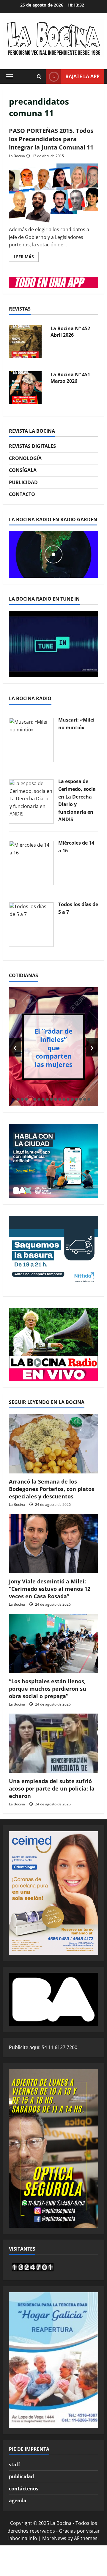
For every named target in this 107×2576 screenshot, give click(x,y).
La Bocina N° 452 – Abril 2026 (72, 332)
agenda (18, 2501)
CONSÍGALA (23, 470)
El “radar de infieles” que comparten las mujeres (53, 1047)
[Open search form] (39, 77)
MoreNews (54, 2538)
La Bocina (17, 156)
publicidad (21, 2476)
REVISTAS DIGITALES (32, 446)
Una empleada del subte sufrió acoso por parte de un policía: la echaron (52, 1788)
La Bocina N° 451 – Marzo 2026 (72, 378)
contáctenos (24, 2489)
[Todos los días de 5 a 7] (31, 924)
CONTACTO (22, 494)
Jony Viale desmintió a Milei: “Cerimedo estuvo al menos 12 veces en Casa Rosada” (50, 1589)
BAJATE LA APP (82, 76)
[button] (9, 77)
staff (14, 2465)
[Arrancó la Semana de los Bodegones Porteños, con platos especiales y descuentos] (53, 1444)
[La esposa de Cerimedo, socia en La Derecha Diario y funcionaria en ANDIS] (31, 801)
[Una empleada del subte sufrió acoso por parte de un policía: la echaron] (53, 1743)
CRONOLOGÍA (25, 458)
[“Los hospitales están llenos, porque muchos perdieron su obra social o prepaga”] (53, 1643)
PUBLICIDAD (23, 482)
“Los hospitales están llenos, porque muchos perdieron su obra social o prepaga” (48, 1689)
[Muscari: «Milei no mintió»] (31, 739)
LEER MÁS (26, 258)
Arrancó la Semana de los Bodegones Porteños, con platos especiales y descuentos (52, 1489)
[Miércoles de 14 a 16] (31, 863)
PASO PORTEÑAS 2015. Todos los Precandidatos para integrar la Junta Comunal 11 (51, 139)
